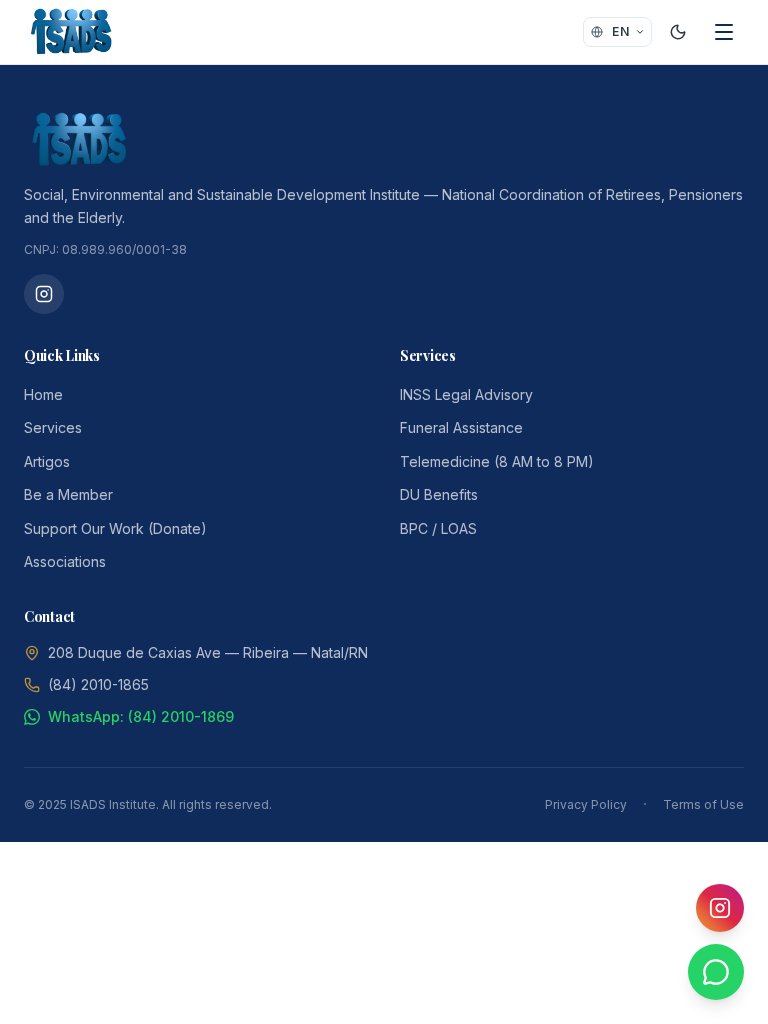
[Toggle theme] (678, 32)
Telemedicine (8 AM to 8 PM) (497, 461)
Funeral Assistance (461, 427)
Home (43, 394)
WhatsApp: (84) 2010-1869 (141, 716)
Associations (65, 561)
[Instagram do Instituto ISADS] (44, 294)
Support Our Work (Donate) (115, 528)
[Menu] (724, 32)
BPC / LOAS (438, 528)
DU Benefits (439, 494)
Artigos (47, 461)
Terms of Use (703, 804)
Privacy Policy (586, 804)
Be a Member (68, 494)
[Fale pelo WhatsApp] (716, 972)
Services (53, 427)
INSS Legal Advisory (466, 394)
